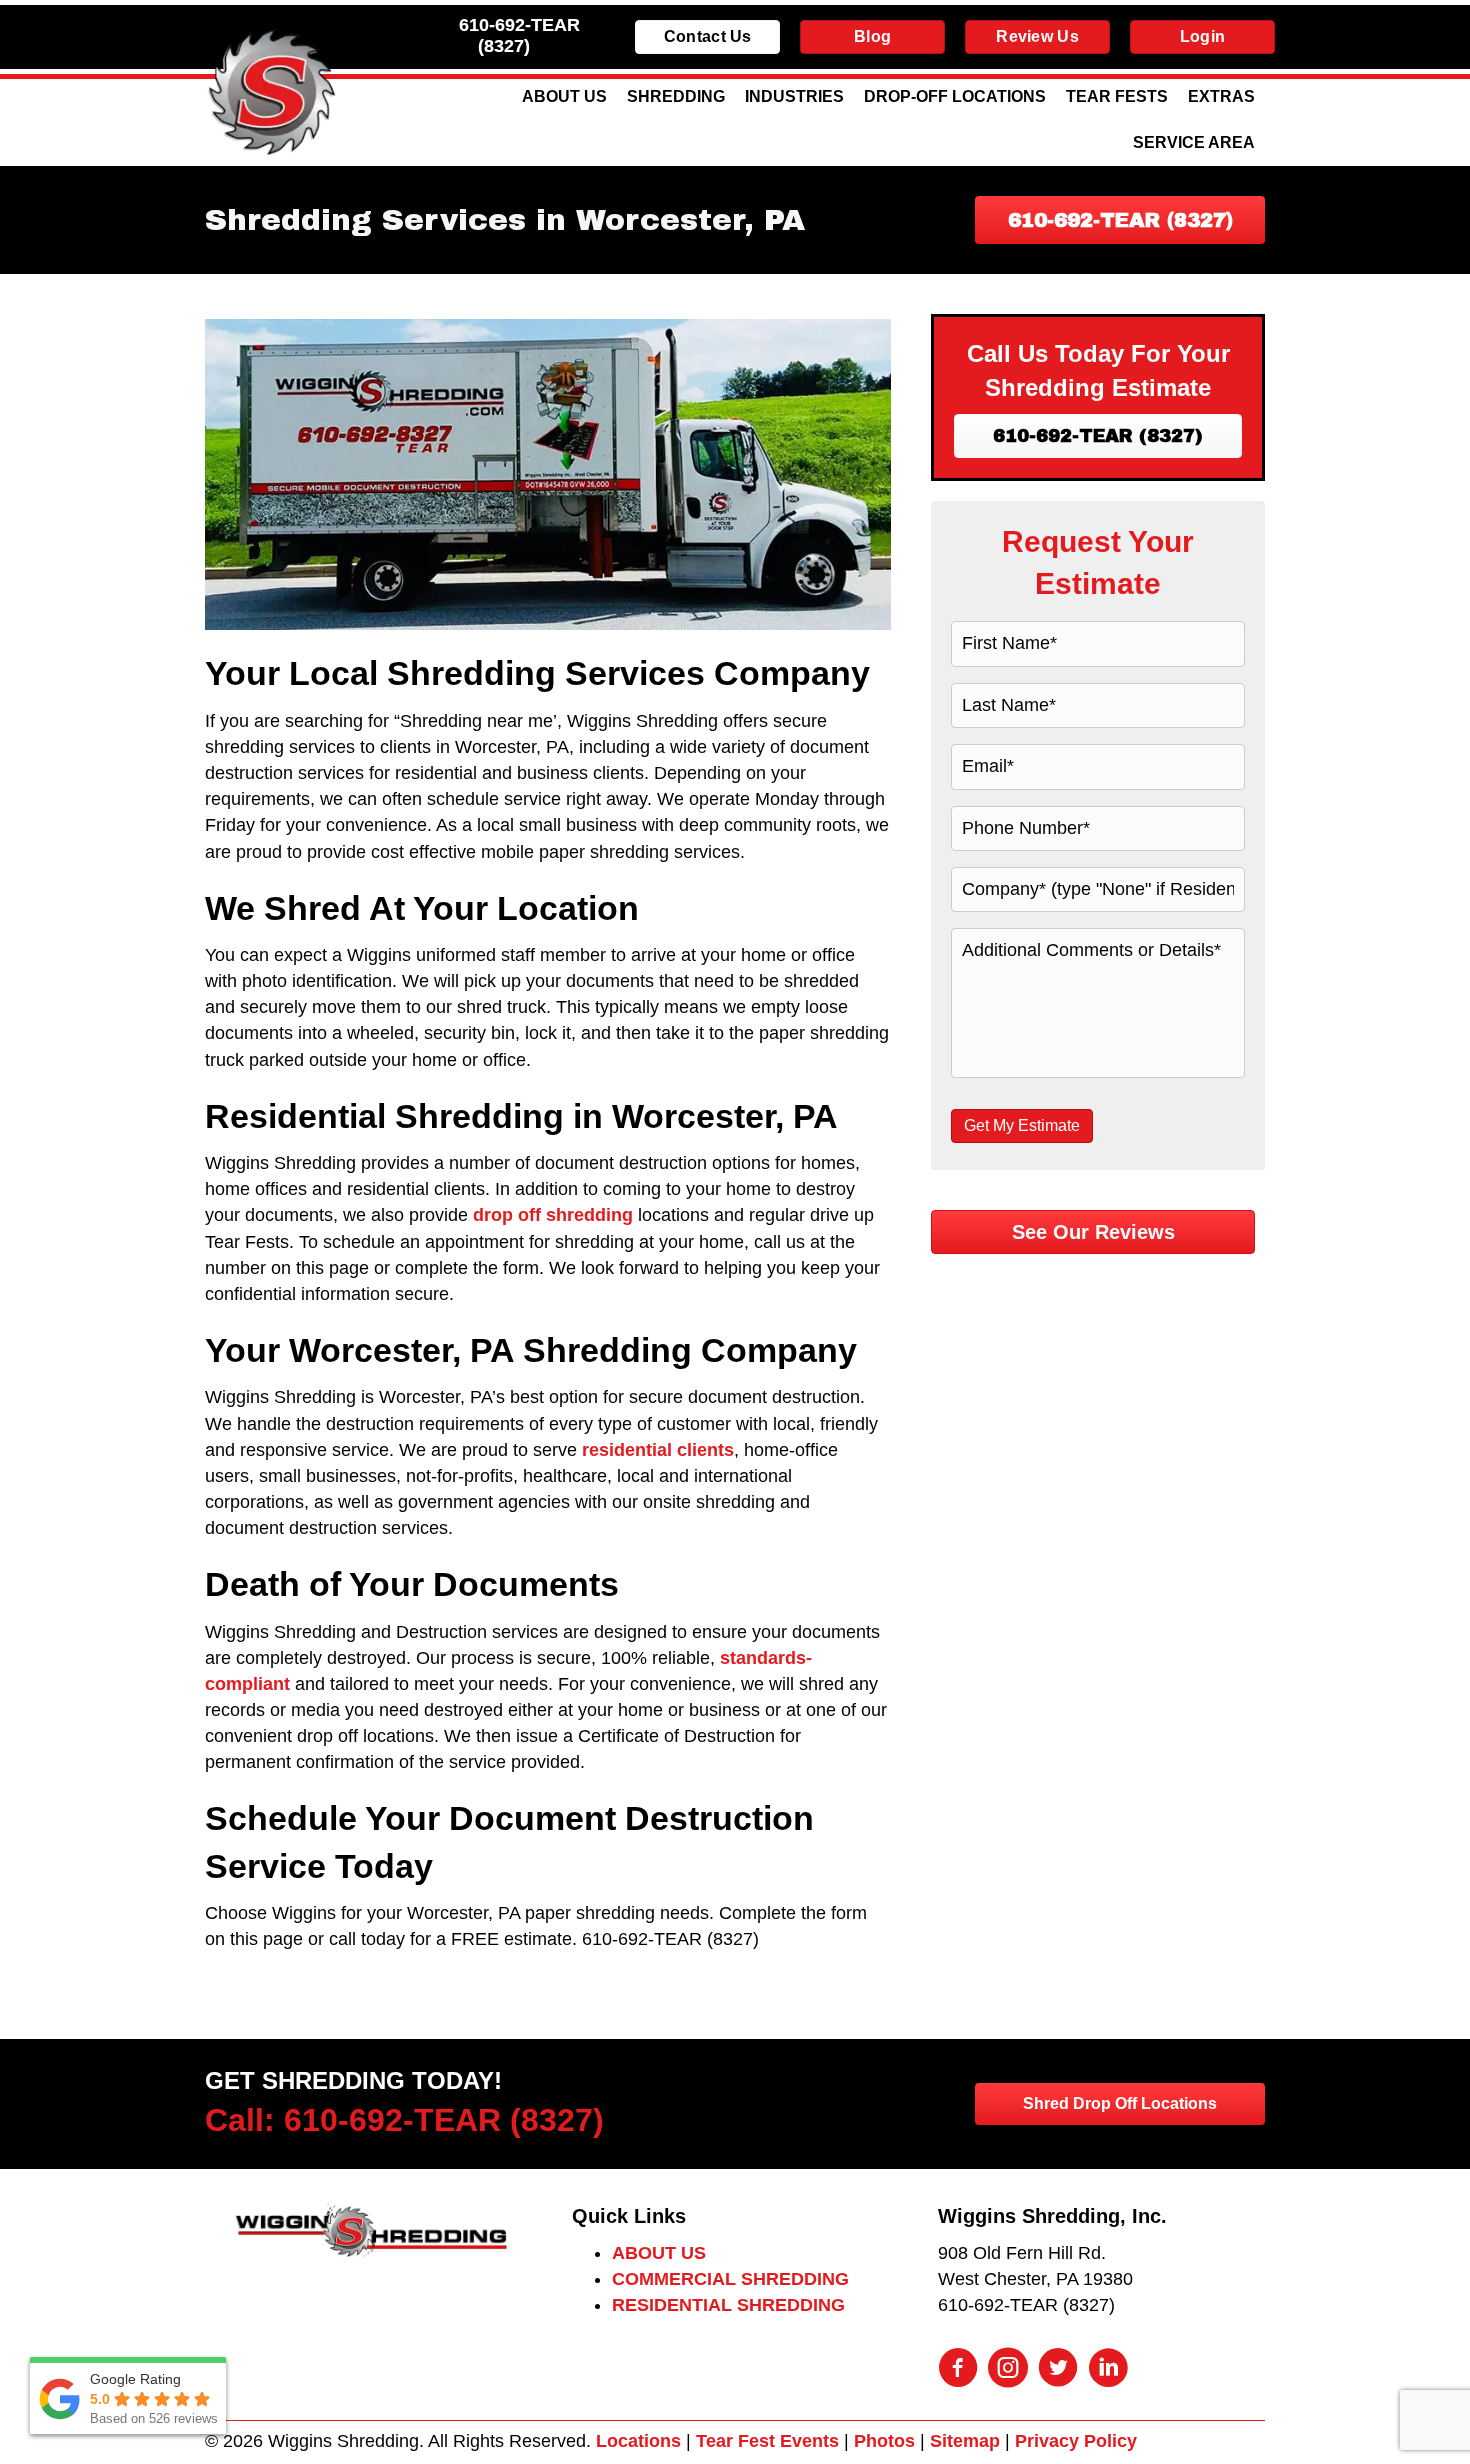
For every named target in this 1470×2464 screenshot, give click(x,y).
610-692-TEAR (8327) (519, 35)
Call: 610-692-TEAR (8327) (404, 2120)
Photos (884, 2441)
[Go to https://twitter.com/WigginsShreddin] (1058, 2370)
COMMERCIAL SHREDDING (730, 2279)
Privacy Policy (1076, 2441)
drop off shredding (553, 1215)
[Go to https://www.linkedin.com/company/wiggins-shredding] (1108, 2370)
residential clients (658, 1450)
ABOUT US (659, 2253)
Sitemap (965, 2441)
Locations (638, 2441)
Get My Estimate (1022, 1125)
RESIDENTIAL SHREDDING (728, 2305)
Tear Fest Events (767, 2441)
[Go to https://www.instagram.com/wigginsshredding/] (1008, 2370)
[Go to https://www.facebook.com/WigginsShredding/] (958, 2370)
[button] (1120, 220)
